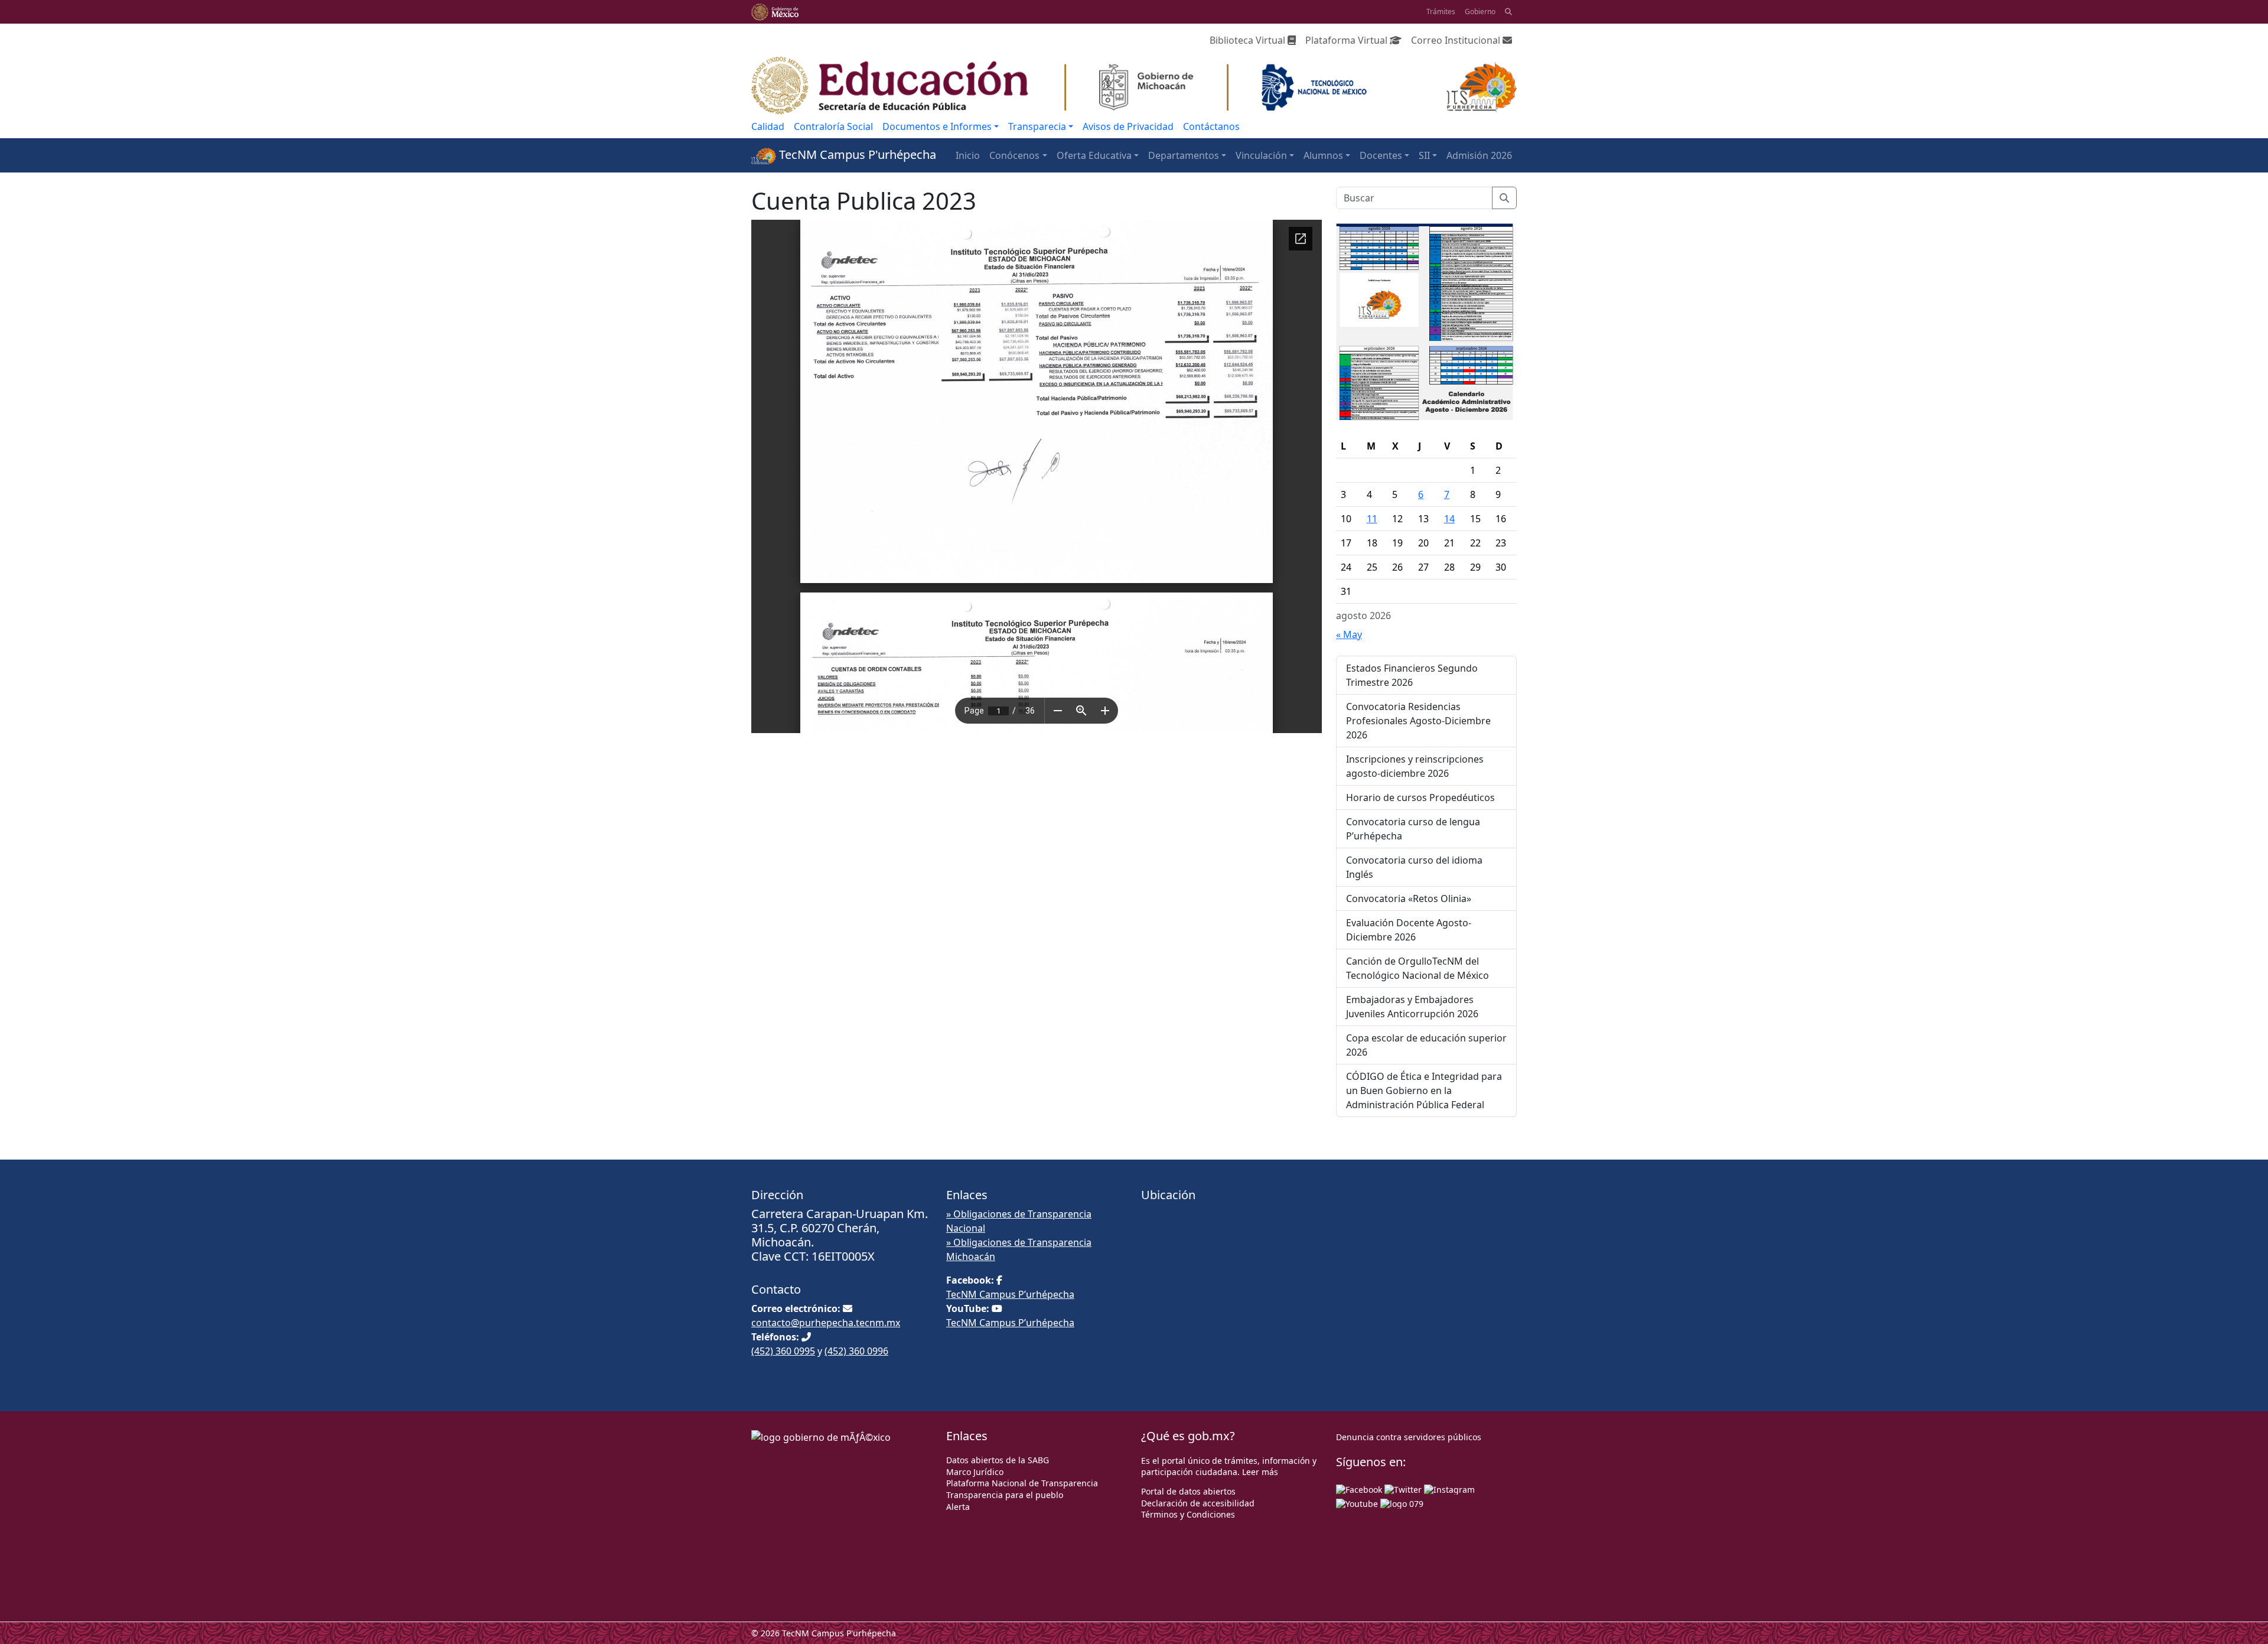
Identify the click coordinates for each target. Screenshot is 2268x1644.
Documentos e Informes (937, 126)
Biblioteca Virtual (1249, 40)
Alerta (958, 1507)
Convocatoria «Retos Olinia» (1409, 898)
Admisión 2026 (1479, 155)
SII (1424, 155)
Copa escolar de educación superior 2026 (1426, 1045)
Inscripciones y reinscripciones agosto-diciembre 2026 (1415, 766)
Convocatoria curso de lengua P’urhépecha (1413, 829)
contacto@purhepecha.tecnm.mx (826, 1323)
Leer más (1260, 1472)
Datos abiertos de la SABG (998, 1460)
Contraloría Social (833, 126)
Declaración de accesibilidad (1198, 1503)
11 (1372, 519)
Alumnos (1323, 155)
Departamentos (1184, 155)
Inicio (968, 155)
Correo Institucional (1457, 40)
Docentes (1381, 155)
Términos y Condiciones (1188, 1514)
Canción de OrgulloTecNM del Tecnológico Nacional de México (1417, 968)
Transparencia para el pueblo (1005, 1495)
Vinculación (1261, 155)
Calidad (768, 126)
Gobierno (1480, 12)
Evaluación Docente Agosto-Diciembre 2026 (1409, 930)
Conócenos (1014, 155)
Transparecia (1037, 126)
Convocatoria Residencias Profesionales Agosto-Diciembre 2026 (1418, 721)
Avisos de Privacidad (1128, 126)
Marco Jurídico (975, 1472)
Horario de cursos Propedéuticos (1420, 797)
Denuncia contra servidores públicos (1409, 1437)
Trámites (1441, 12)
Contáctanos (1211, 126)
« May (1349, 634)
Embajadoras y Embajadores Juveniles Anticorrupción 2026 (1412, 1007)
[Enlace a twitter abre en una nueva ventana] (1403, 1488)
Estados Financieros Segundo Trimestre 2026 (1412, 675)
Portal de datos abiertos (1188, 1491)
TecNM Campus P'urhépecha (856, 154)
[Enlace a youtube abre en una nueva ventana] (1357, 1503)
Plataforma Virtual (1348, 40)
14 (1449, 519)
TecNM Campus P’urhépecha (1010, 1294)
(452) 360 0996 (856, 1351)
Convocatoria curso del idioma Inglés (1414, 867)
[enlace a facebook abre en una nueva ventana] (1359, 1488)
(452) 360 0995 (783, 1351)
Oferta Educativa (1094, 155)
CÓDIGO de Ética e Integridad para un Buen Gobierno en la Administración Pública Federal (1424, 1090)
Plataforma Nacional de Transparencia (1022, 1483)
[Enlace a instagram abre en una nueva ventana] (1449, 1488)
